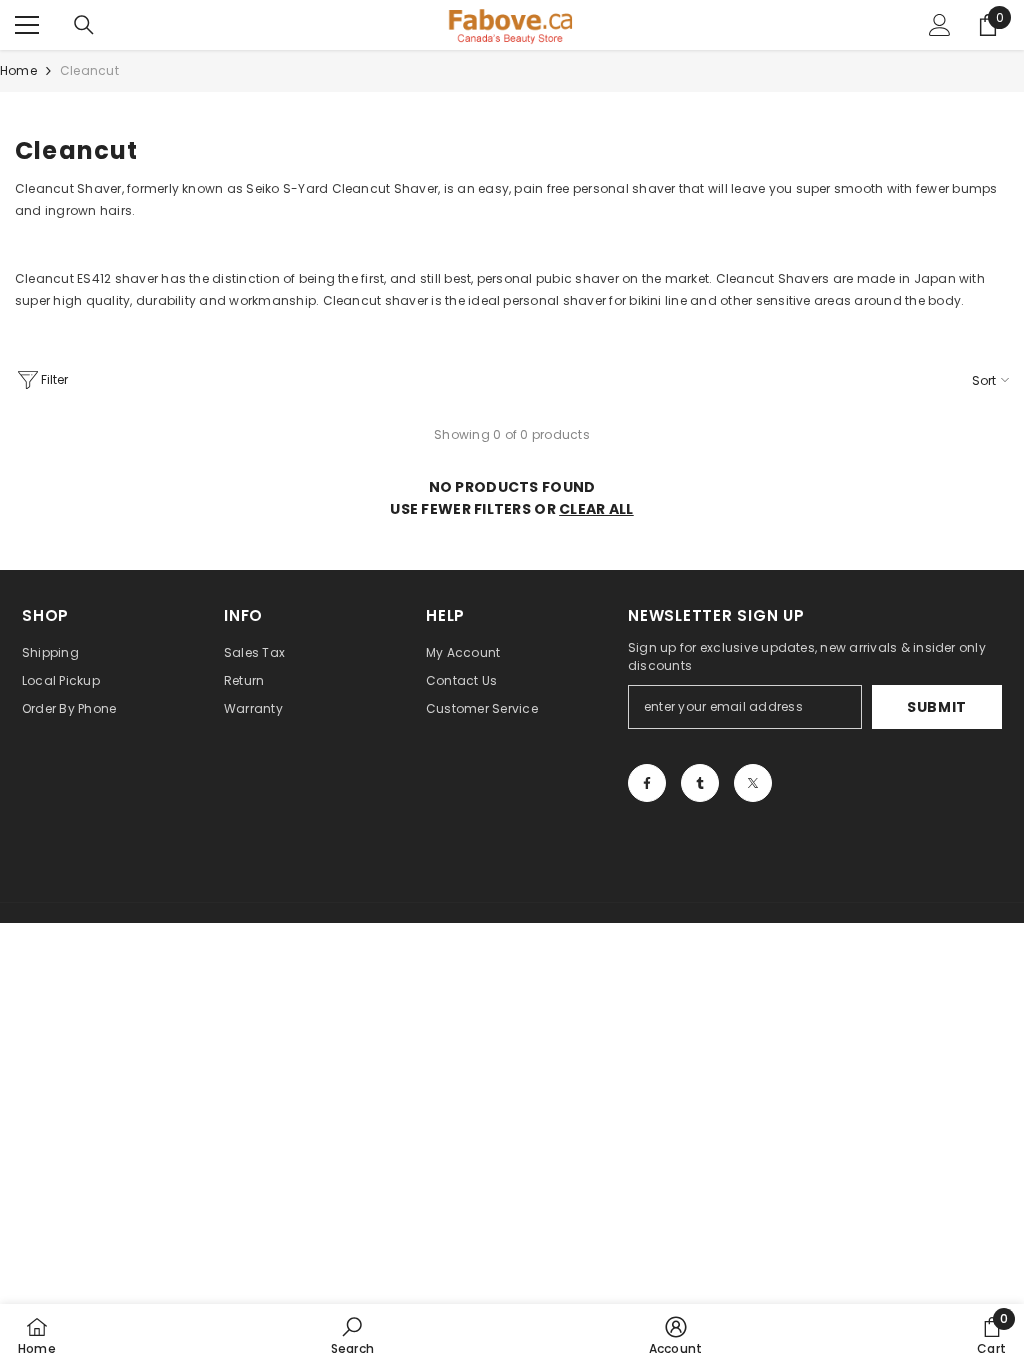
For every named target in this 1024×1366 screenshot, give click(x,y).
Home (18, 70)
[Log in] (940, 25)
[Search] (84, 25)
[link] (352, 1335)
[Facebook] (647, 783)
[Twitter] (753, 783)
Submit (937, 707)
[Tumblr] (700, 783)
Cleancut (89, 70)
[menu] (27, 25)
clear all (596, 509)
